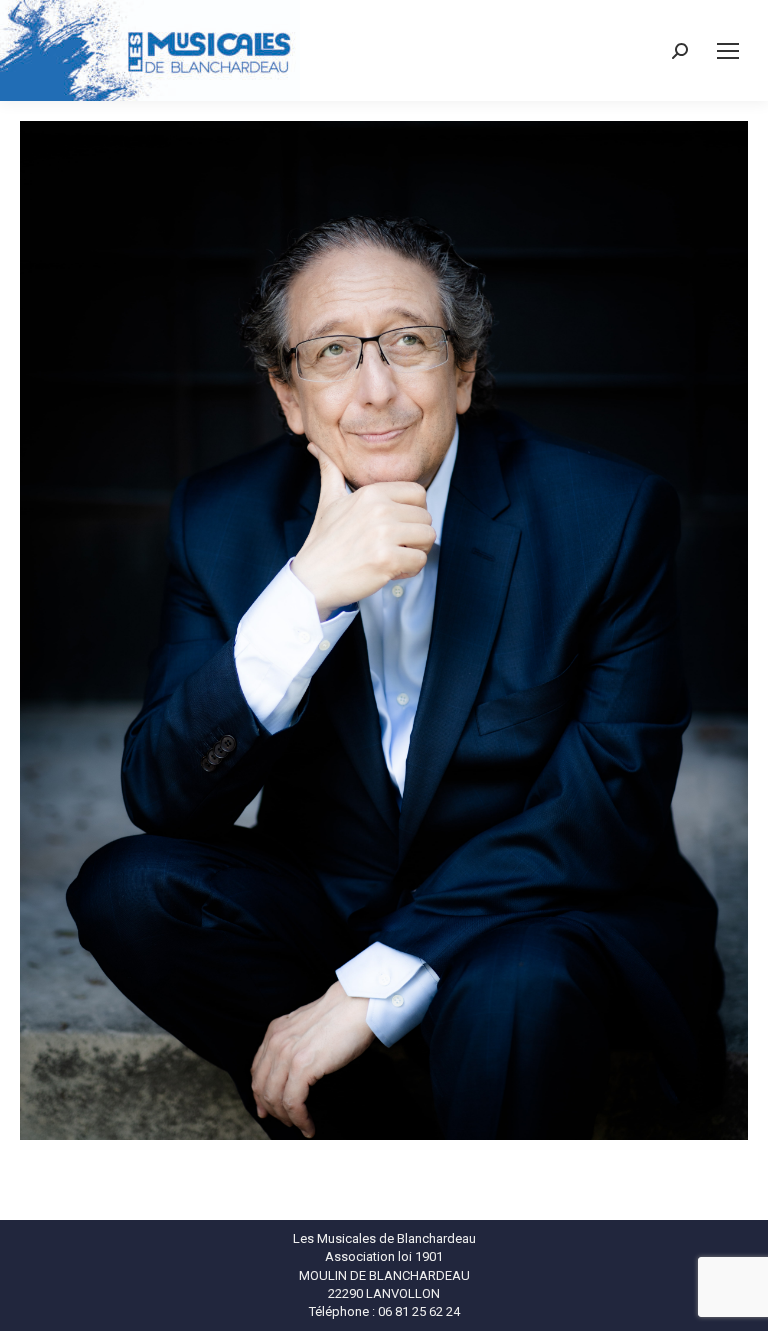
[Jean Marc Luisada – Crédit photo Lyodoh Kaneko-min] (384, 630)
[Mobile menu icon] (728, 51)
